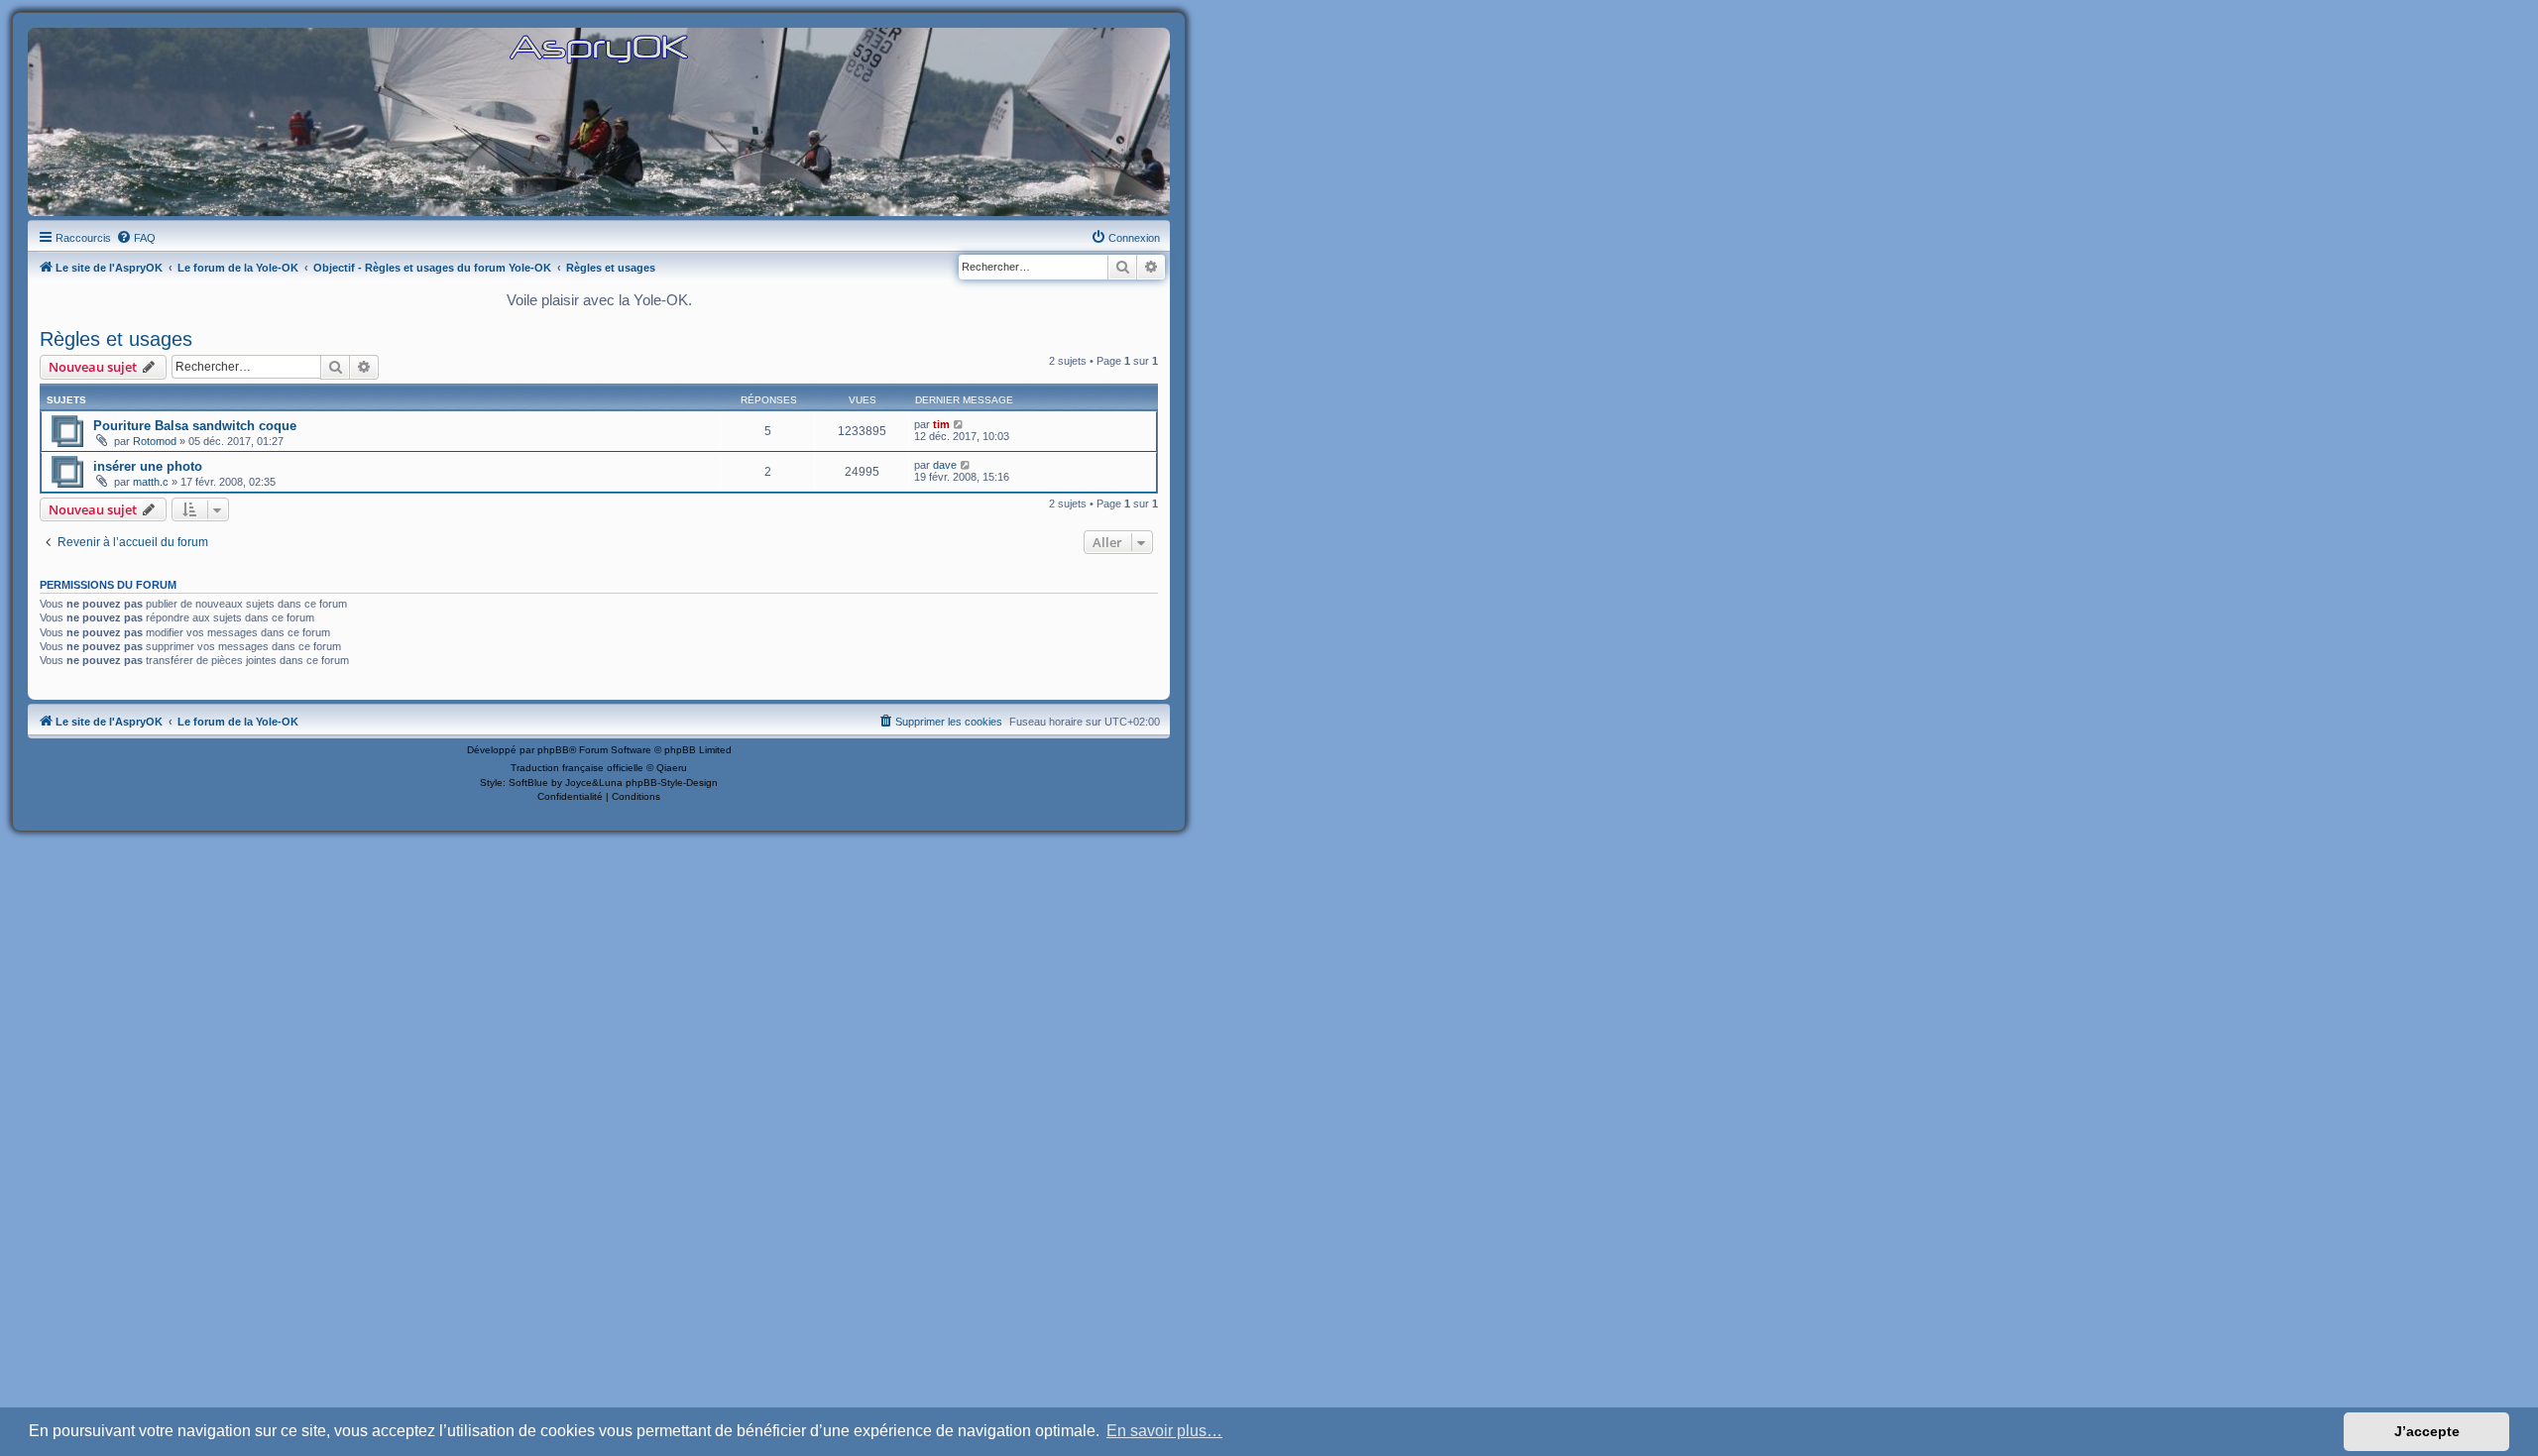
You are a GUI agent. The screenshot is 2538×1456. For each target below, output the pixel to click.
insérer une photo (148, 466)
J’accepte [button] (2427, 1431)
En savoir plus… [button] (1164, 1431)
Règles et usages (116, 339)
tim (941, 424)
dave (945, 465)
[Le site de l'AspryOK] (599, 48)
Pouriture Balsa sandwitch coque (195, 426)
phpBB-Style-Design (672, 783)
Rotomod (155, 441)
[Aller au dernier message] (959, 424)
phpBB (553, 750)
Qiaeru (672, 768)
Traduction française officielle (577, 768)
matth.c (151, 482)
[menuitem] (136, 238)
